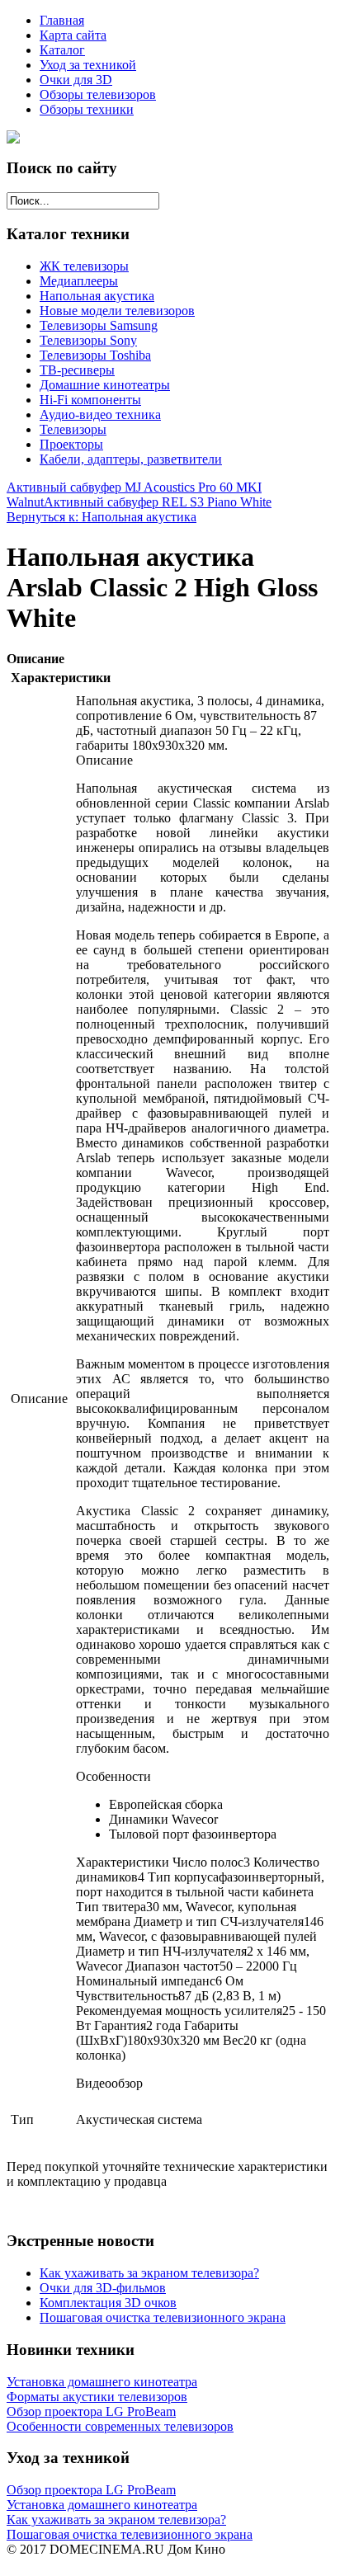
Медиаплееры (79, 281)
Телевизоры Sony (88, 340)
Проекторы (71, 444)
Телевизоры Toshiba (95, 355)
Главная (62, 20)
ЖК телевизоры (84, 266)
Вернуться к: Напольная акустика (102, 517)
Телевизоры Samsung (99, 325)
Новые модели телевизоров (117, 311)
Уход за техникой (88, 65)
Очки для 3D (76, 80)
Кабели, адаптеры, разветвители (131, 459)
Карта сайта (73, 35)
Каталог (62, 50)
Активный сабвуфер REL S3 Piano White (158, 502)
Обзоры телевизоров (98, 94)
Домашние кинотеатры (105, 385)
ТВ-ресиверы (77, 370)
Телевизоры (73, 429)
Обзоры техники (87, 109)
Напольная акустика (97, 296)
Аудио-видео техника (100, 414)
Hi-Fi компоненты (90, 400)
